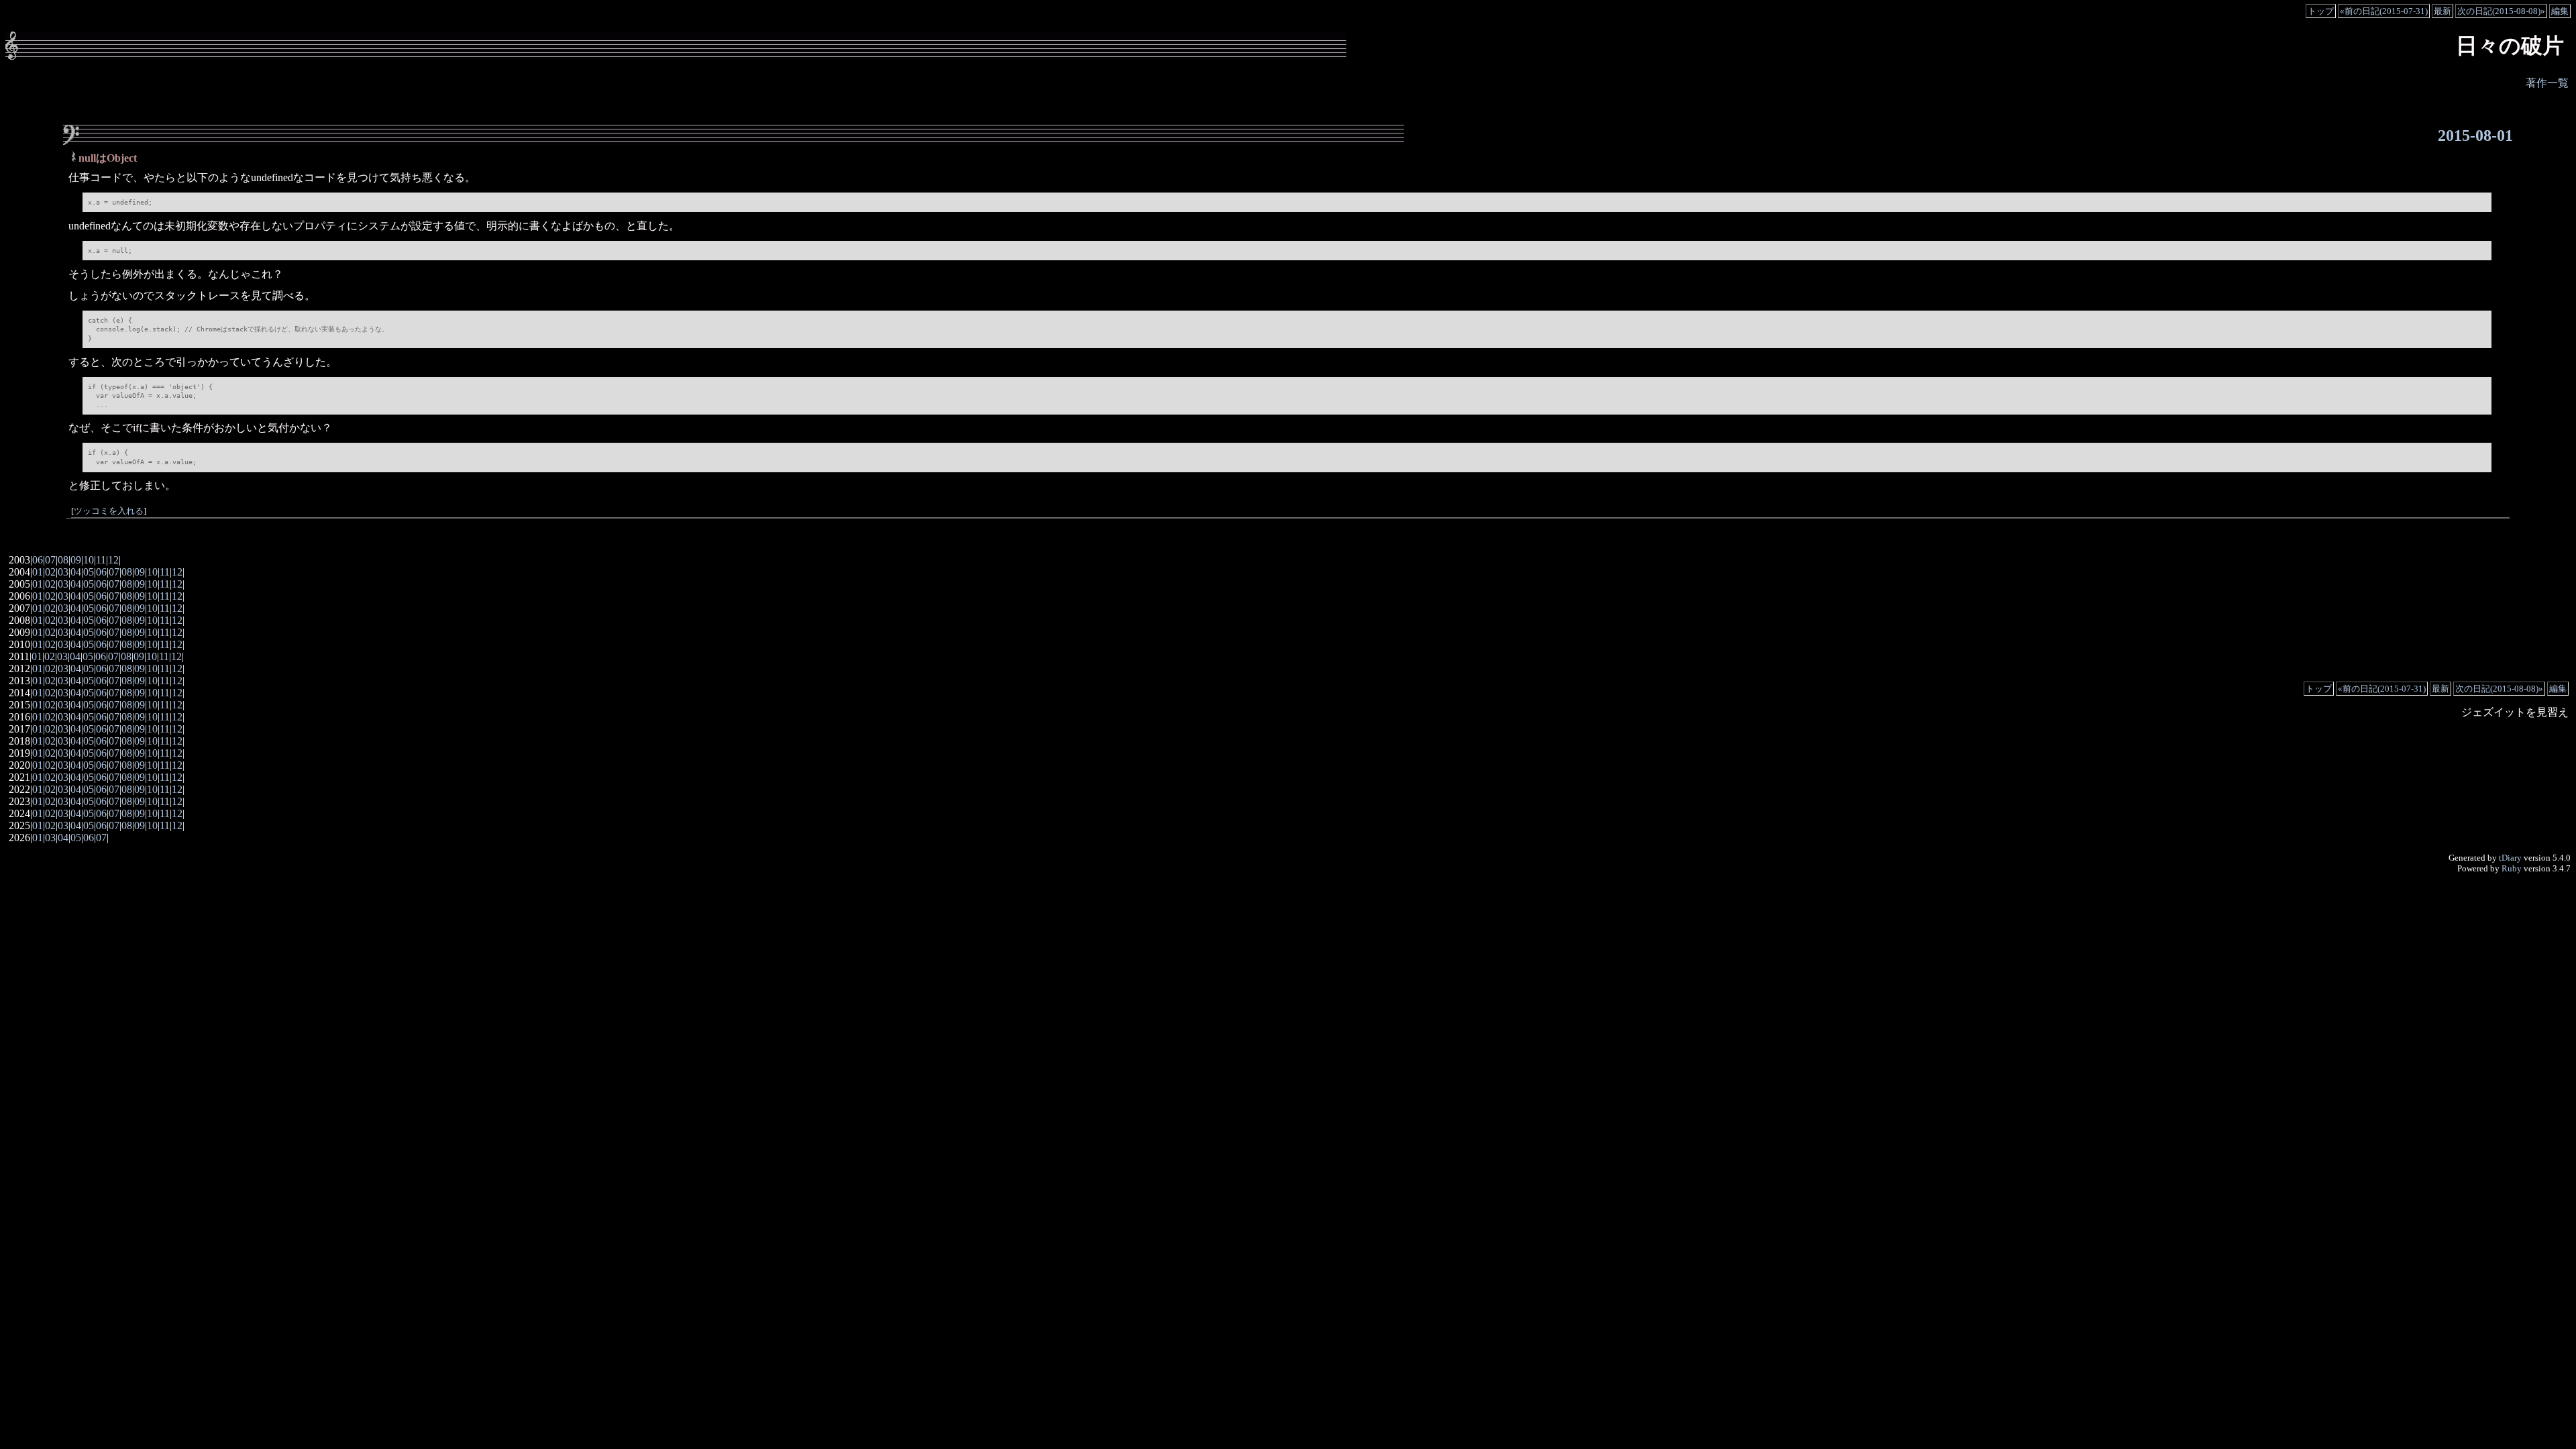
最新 (2443, 11)
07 (50, 560)
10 (89, 560)
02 (50, 572)
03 (63, 572)
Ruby (2512, 868)
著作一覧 (2547, 83)
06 (38, 560)
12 (113, 560)
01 (38, 572)
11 (101, 560)
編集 (2560, 11)
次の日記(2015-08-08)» (2501, 11)
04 (76, 572)
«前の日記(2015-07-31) (2384, 11)
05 (89, 572)
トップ (2321, 11)
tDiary (2510, 858)
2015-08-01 (2475, 136)
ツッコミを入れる (109, 511)
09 (76, 560)
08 (63, 560)
